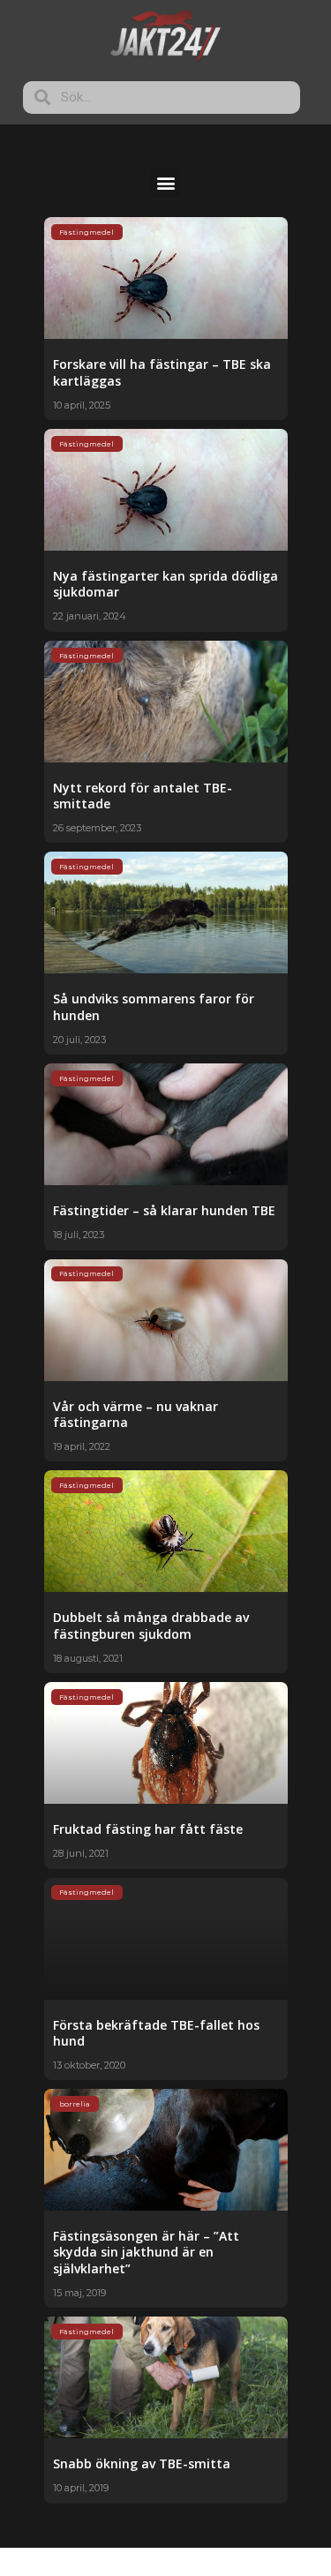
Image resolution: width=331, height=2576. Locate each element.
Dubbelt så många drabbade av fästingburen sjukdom (151, 1625)
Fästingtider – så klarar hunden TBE (164, 1210)
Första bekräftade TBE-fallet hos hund (156, 2033)
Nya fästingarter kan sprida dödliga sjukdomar (165, 584)
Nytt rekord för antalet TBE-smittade (143, 796)
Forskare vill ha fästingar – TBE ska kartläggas (162, 372)
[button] (165, 183)
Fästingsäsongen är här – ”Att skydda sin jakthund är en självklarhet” (146, 2252)
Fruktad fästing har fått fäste (148, 1829)
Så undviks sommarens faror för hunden (154, 1006)
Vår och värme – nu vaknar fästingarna (135, 1414)
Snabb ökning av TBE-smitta (142, 2463)
